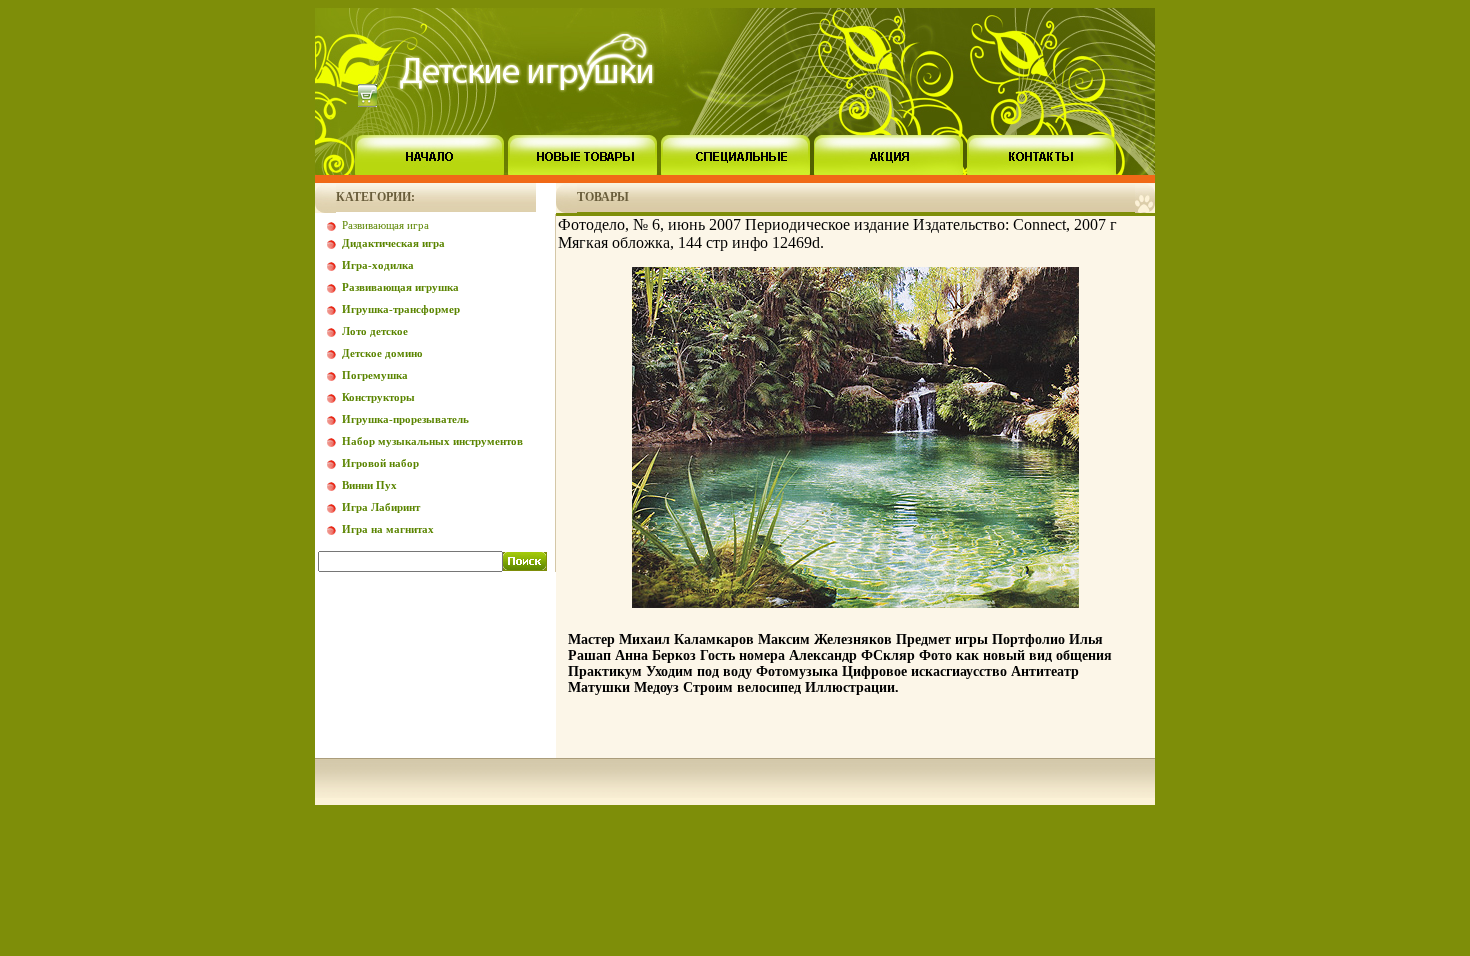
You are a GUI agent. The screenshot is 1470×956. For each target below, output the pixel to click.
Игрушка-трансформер (401, 309)
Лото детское (375, 331)
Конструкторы (378, 397)
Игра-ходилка (378, 265)
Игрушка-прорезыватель (405, 419)
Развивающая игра (385, 225)
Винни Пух (369, 485)
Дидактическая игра (393, 243)
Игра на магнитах (388, 529)
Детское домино (382, 353)
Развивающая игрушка (400, 287)
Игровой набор (380, 463)
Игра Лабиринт (381, 507)
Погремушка (375, 375)
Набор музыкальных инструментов (432, 441)
